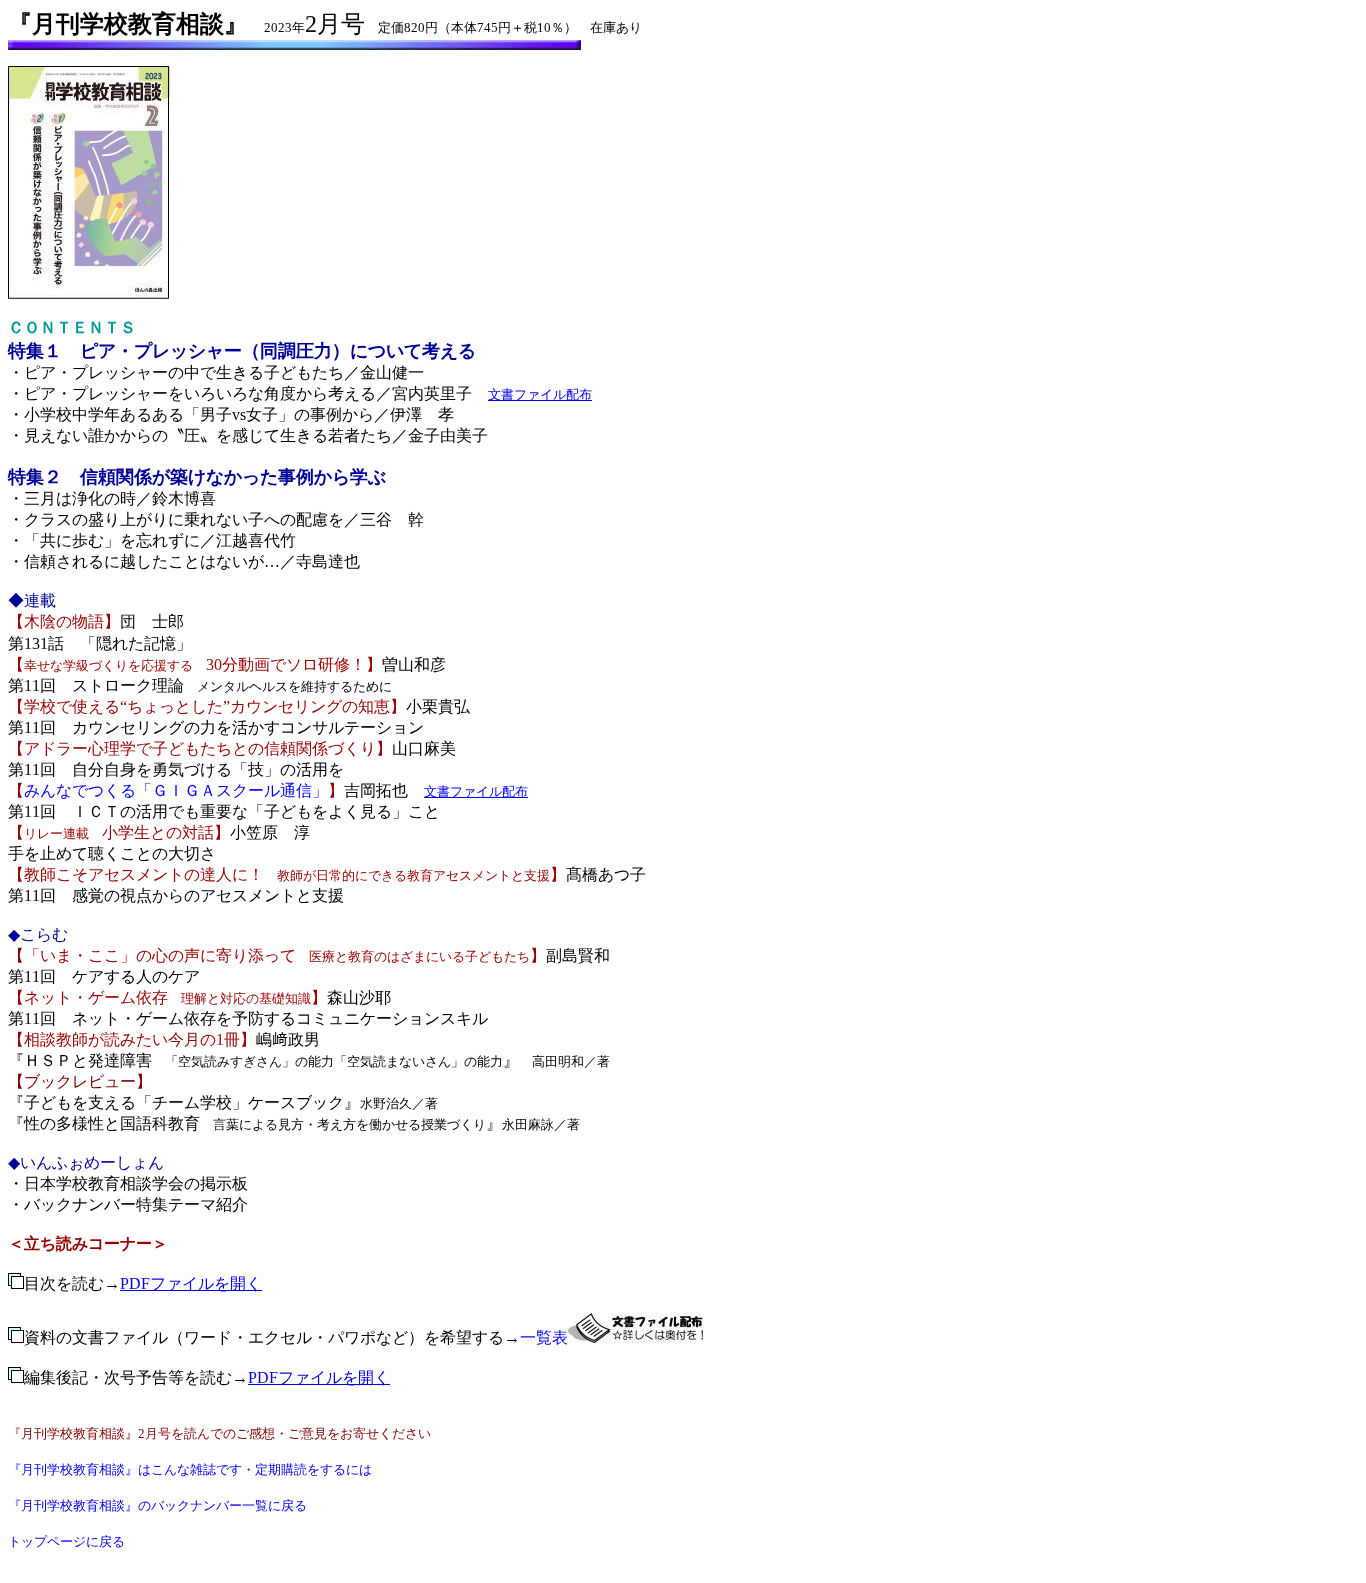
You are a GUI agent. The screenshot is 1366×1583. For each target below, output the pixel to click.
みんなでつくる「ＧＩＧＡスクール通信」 (176, 790)
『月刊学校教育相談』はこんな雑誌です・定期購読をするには (190, 1469)
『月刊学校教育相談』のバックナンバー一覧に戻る (157, 1505)
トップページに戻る (66, 1541)
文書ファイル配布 (540, 394)
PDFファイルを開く (191, 1283)
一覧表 (544, 1337)
